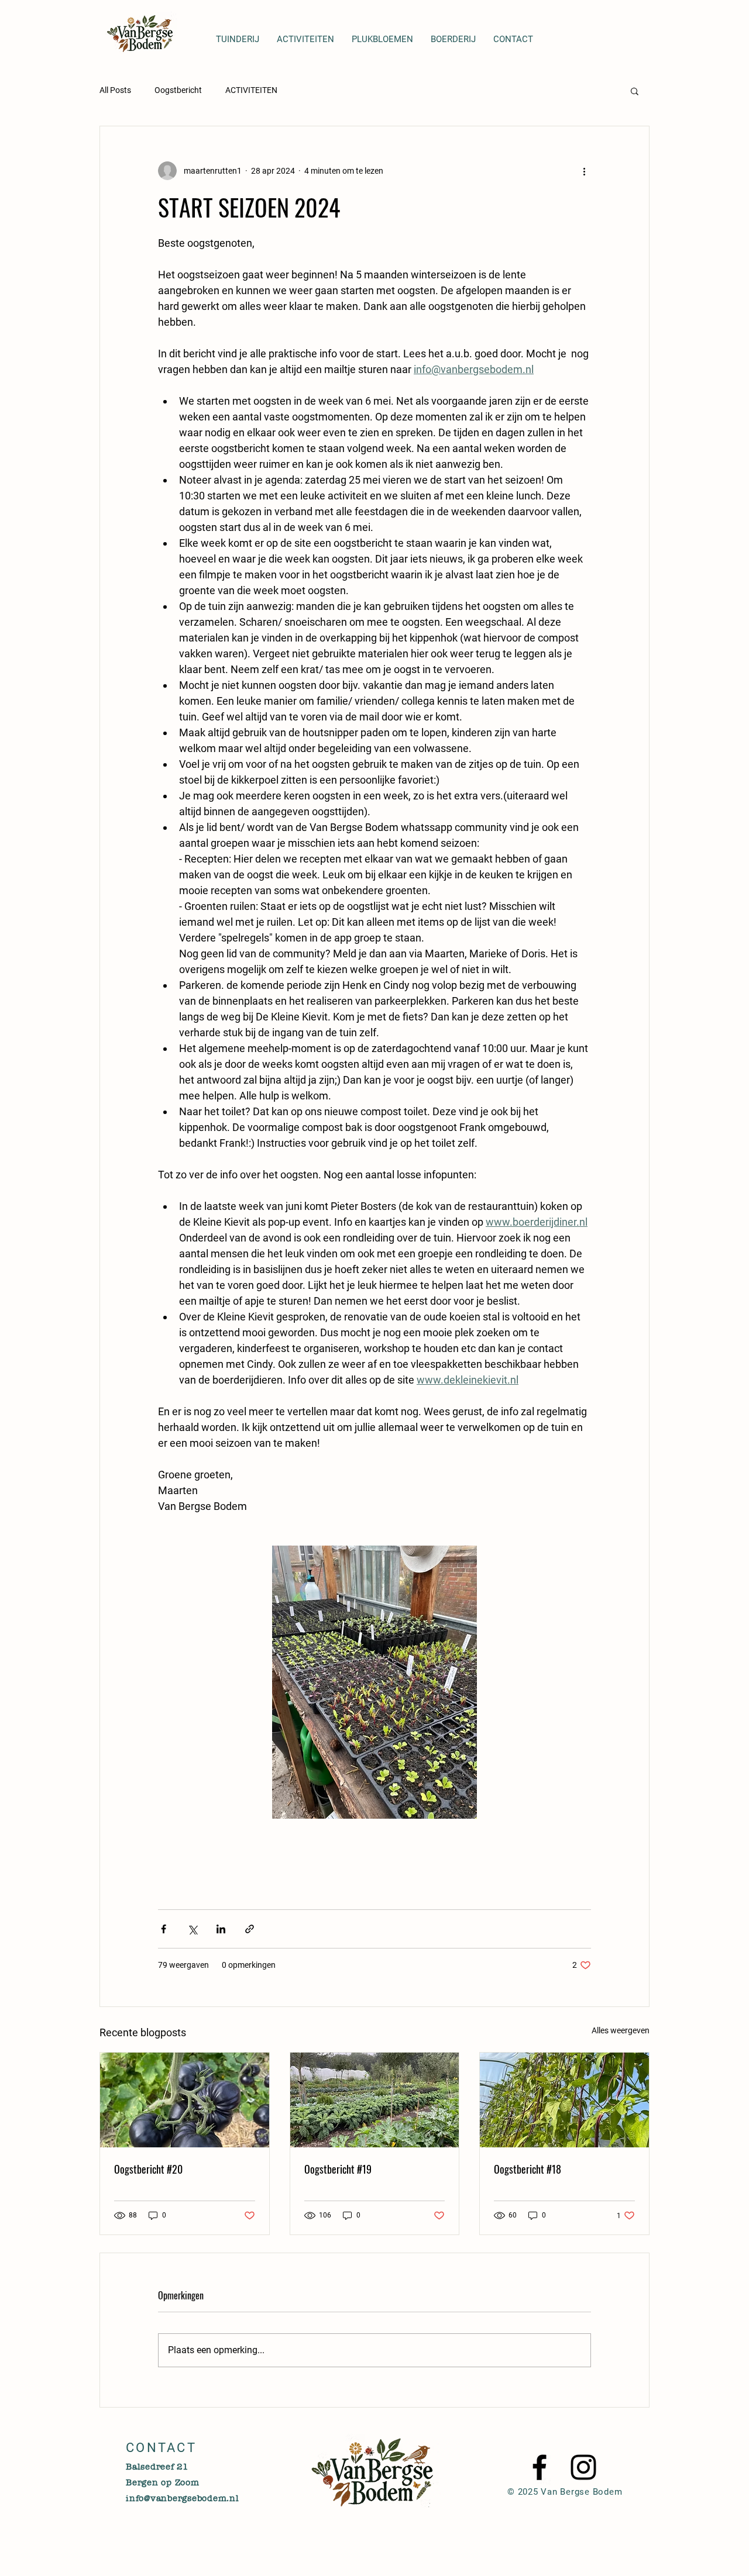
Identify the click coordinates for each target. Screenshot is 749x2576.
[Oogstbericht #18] (564, 2100)
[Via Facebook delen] (164, 1929)
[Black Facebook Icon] (540, 2467)
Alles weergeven (621, 2030)
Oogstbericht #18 (528, 2169)
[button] (635, 91)
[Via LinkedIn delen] (221, 1929)
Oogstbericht (178, 90)
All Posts (115, 90)
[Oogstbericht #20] (185, 2100)
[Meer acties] (584, 171)
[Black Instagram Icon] (583, 2467)
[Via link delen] (250, 1929)
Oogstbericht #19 (338, 2169)
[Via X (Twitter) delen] (192, 1929)
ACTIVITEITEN (251, 90)
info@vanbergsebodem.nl (183, 2498)
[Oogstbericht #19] (375, 2100)
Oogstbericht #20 (148, 2169)
